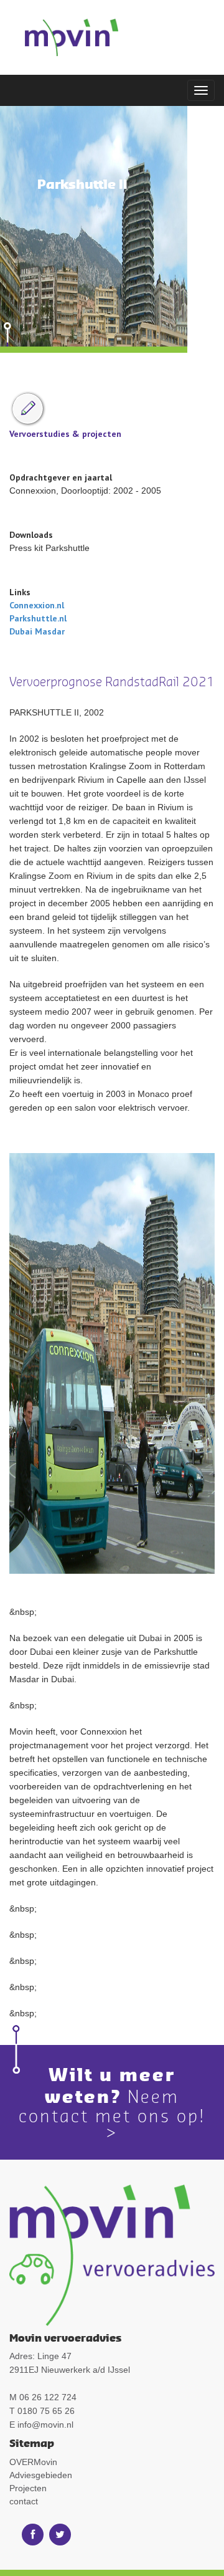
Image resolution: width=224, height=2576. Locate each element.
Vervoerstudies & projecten (65, 434)
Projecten (28, 2488)
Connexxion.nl (37, 605)
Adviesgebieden (41, 2475)
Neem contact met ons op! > (112, 2114)
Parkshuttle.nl (38, 618)
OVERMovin (33, 2462)
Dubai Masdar (37, 631)
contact (24, 2501)
